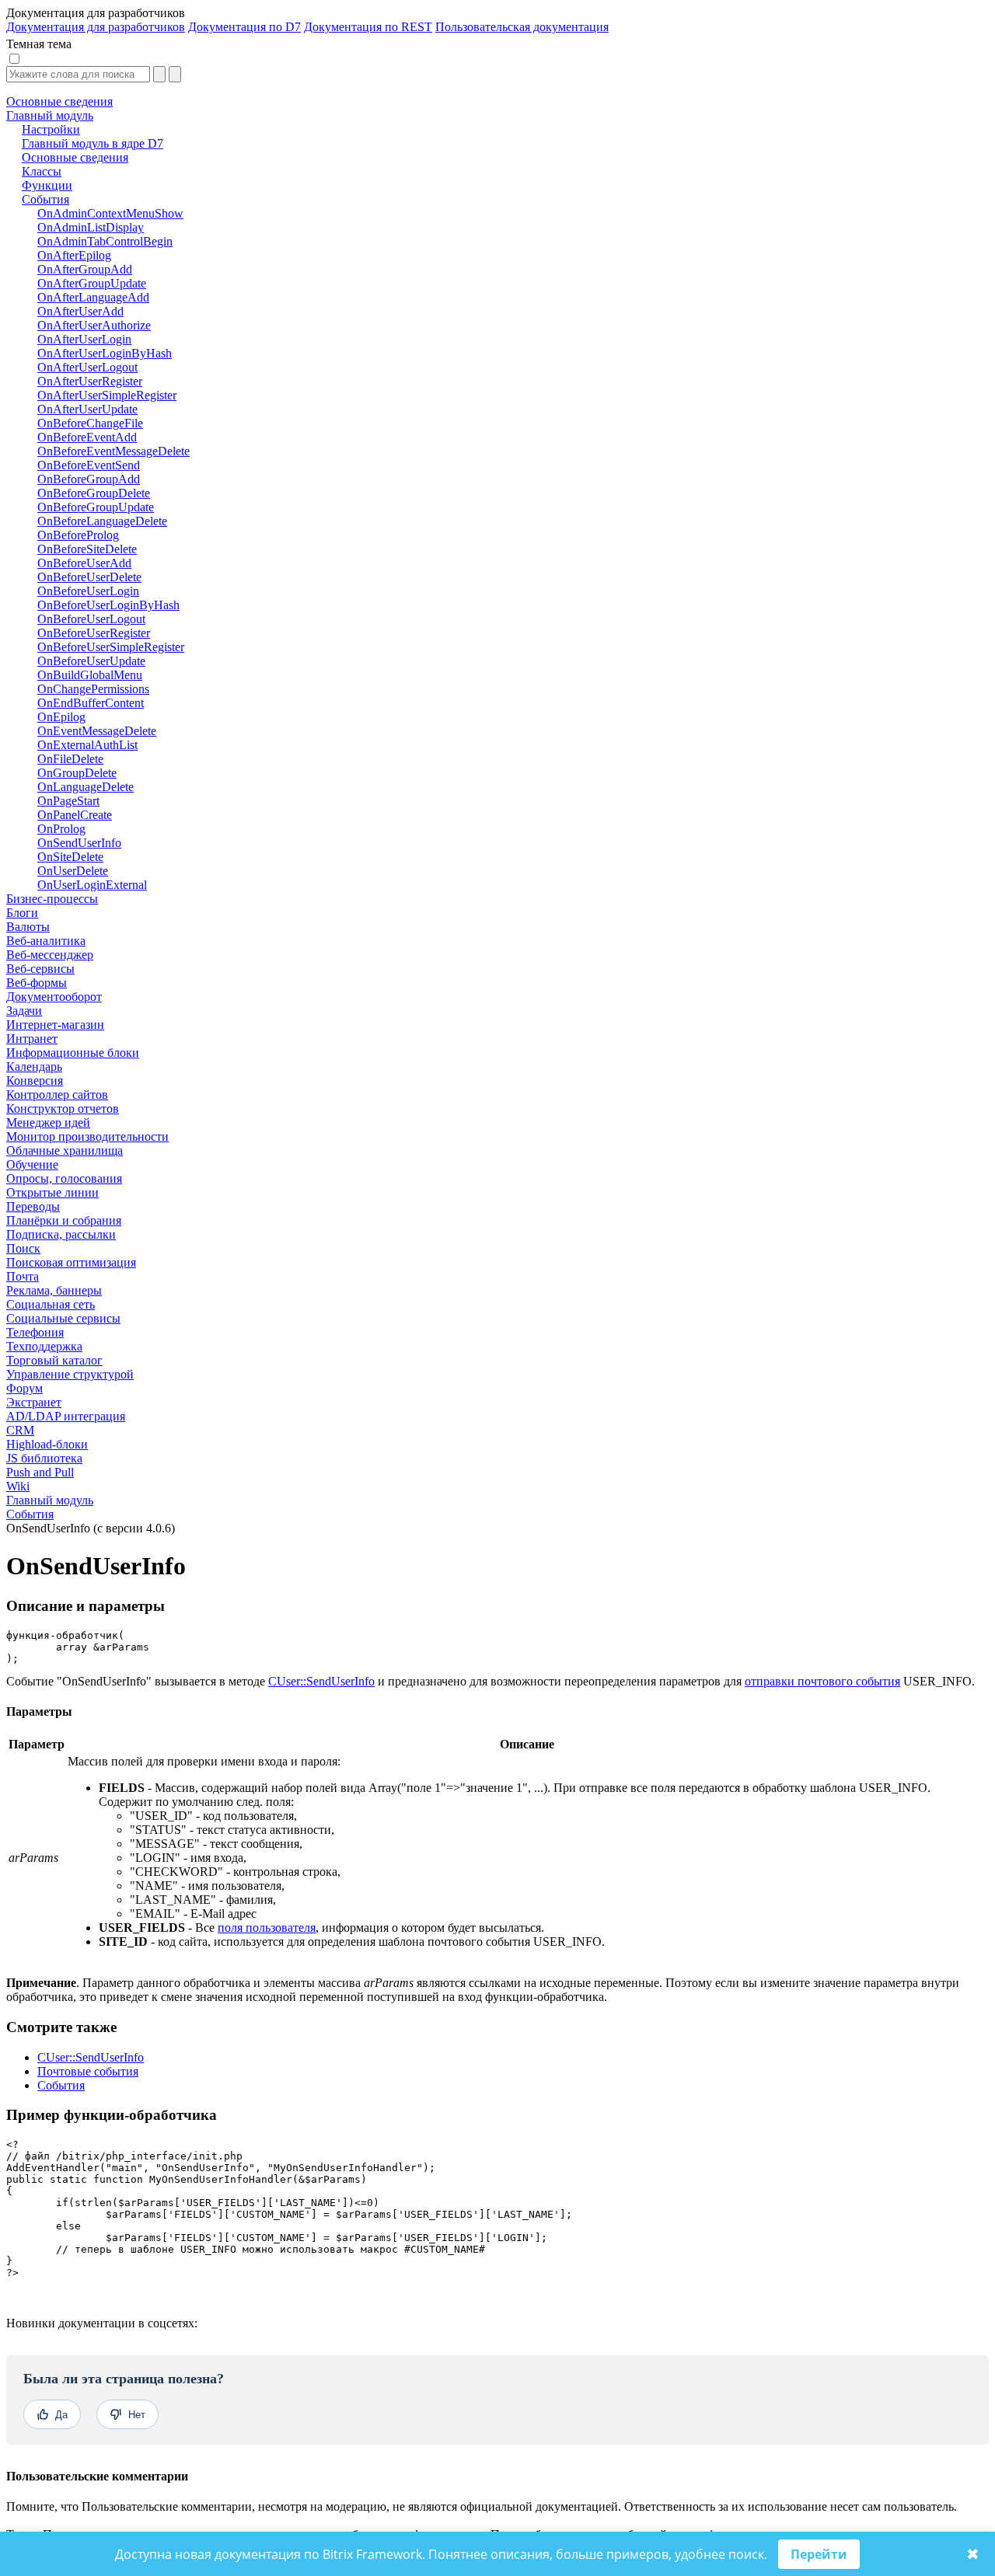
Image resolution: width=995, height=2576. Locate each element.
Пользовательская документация (522, 27)
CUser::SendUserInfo (321, 1681)
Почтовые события (88, 2071)
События (30, 1514)
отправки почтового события (822, 1681)
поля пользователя (267, 1928)
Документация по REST (368, 27)
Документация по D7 (244, 27)
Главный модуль (50, 1500)
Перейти (819, 2554)
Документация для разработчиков (96, 27)
